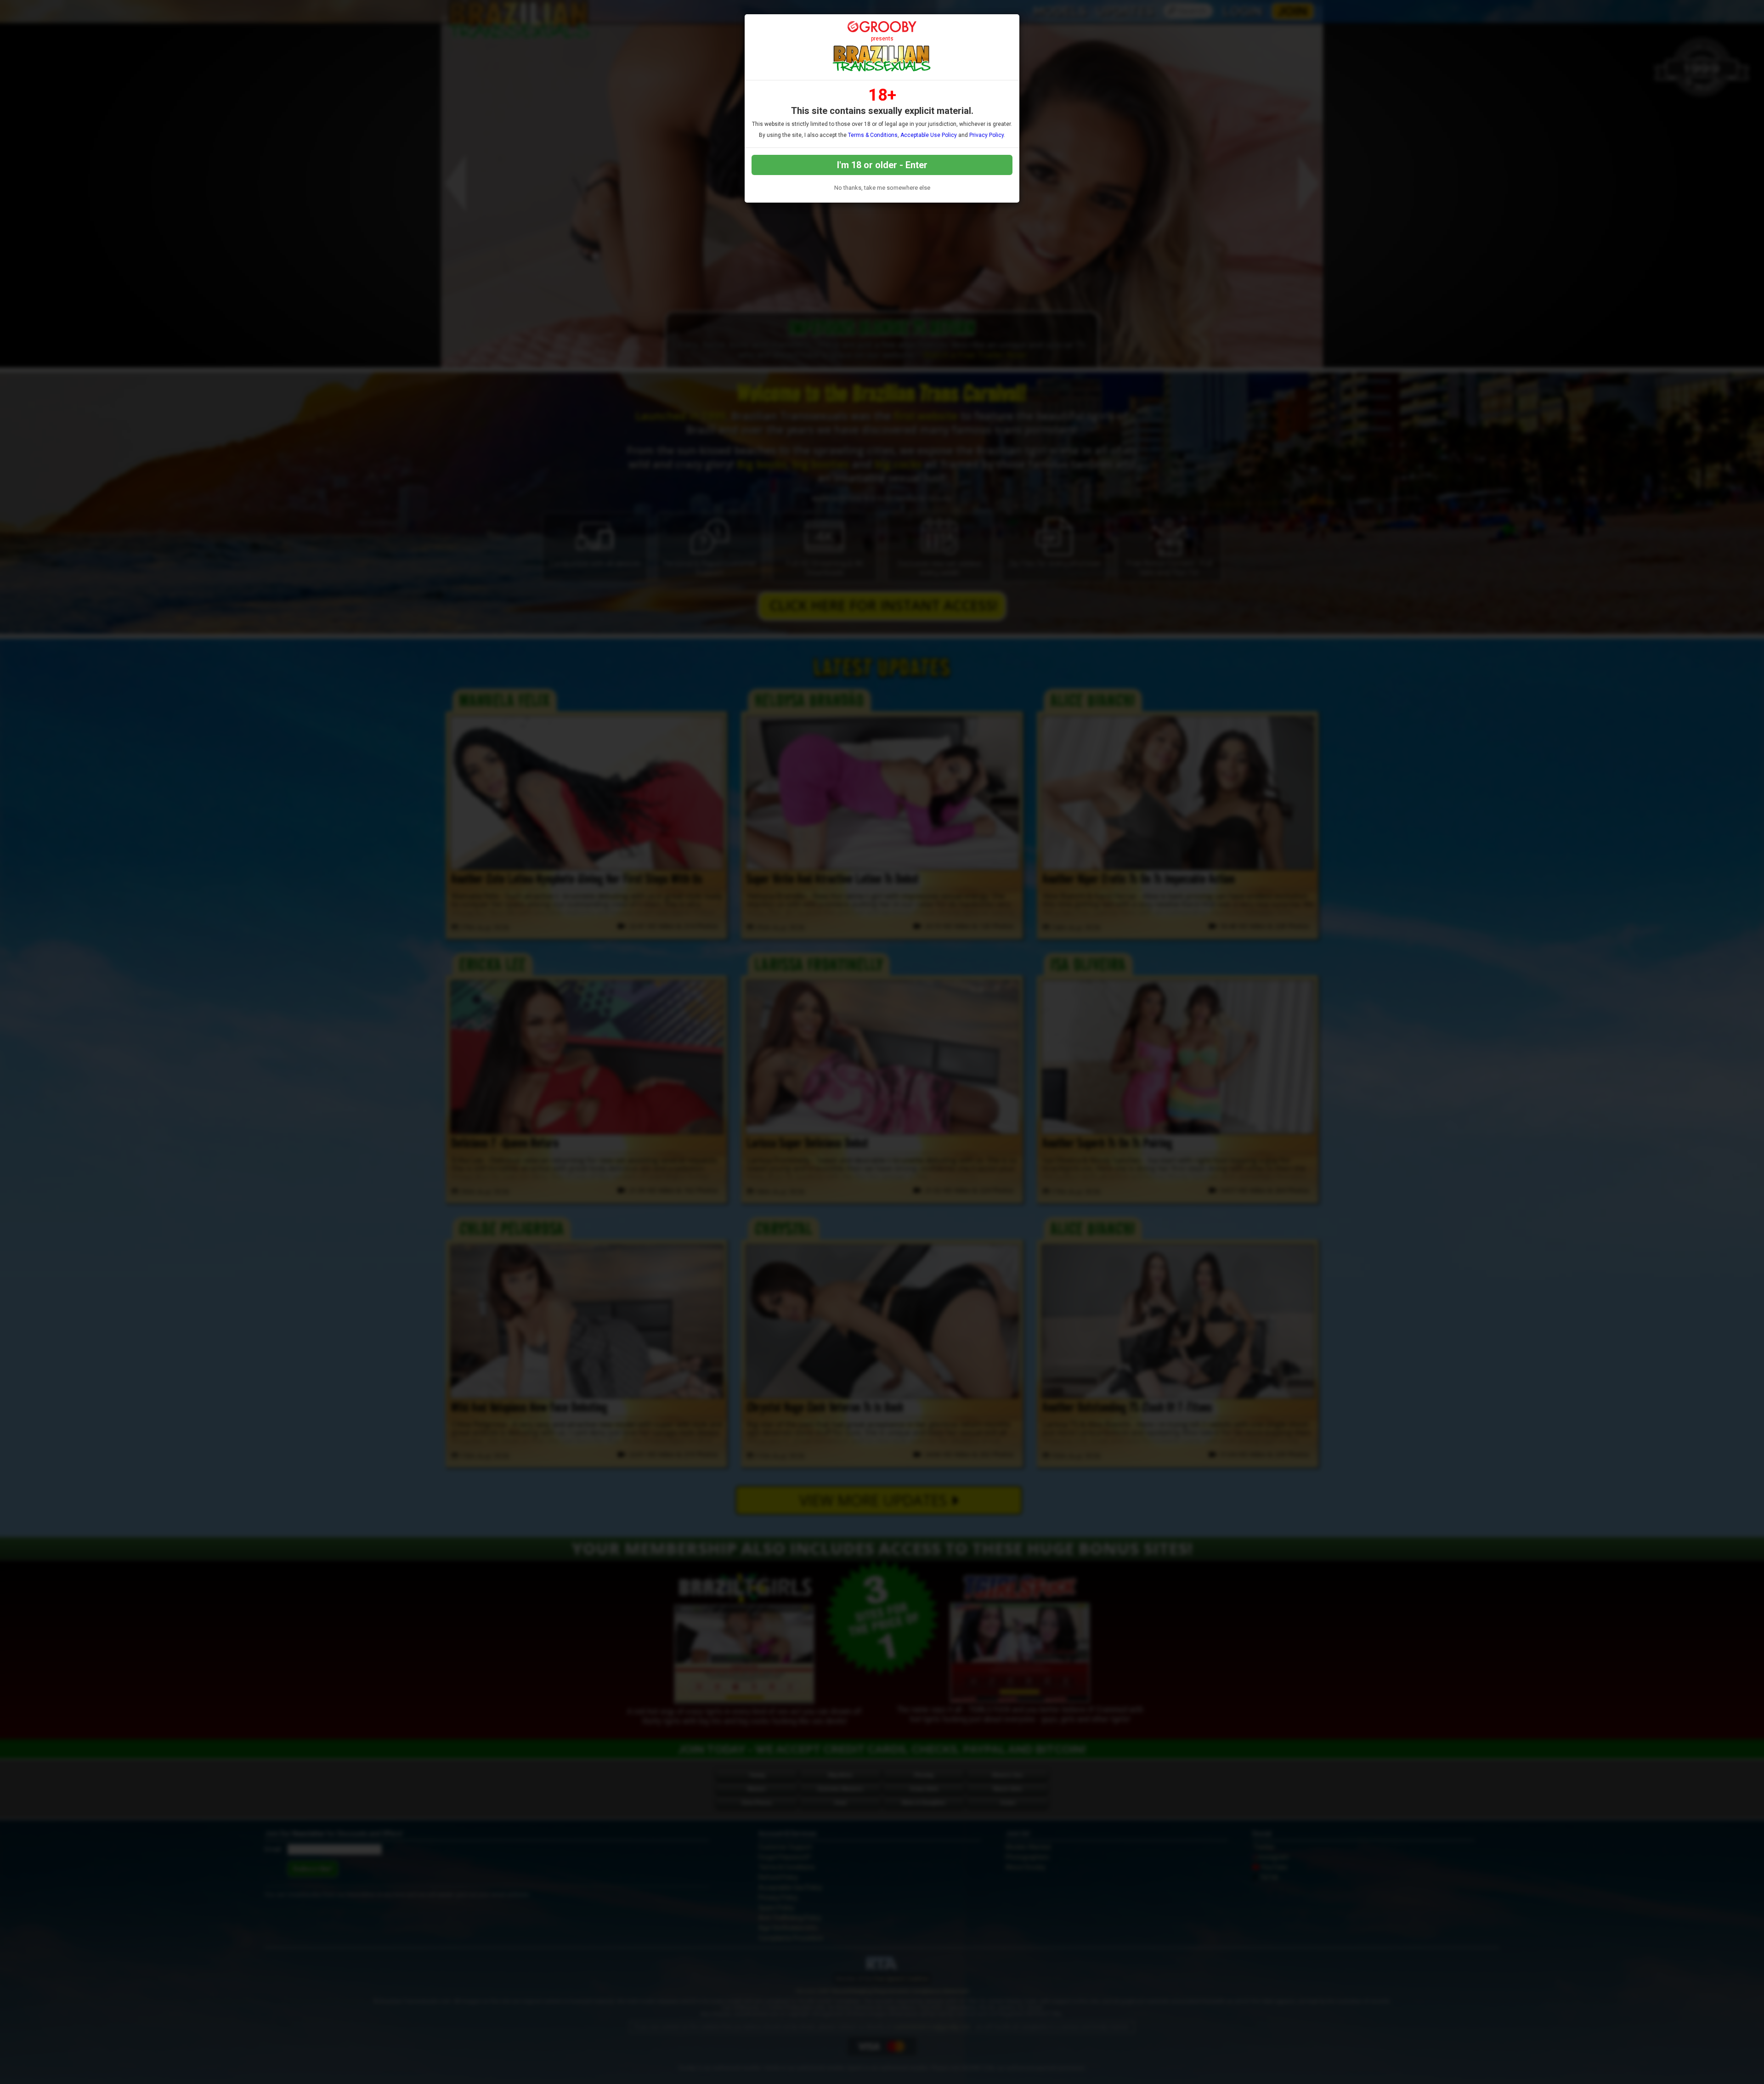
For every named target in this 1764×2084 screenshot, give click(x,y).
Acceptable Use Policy (929, 135)
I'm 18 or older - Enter (882, 165)
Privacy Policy (987, 135)
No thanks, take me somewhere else (882, 188)
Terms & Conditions (873, 135)
